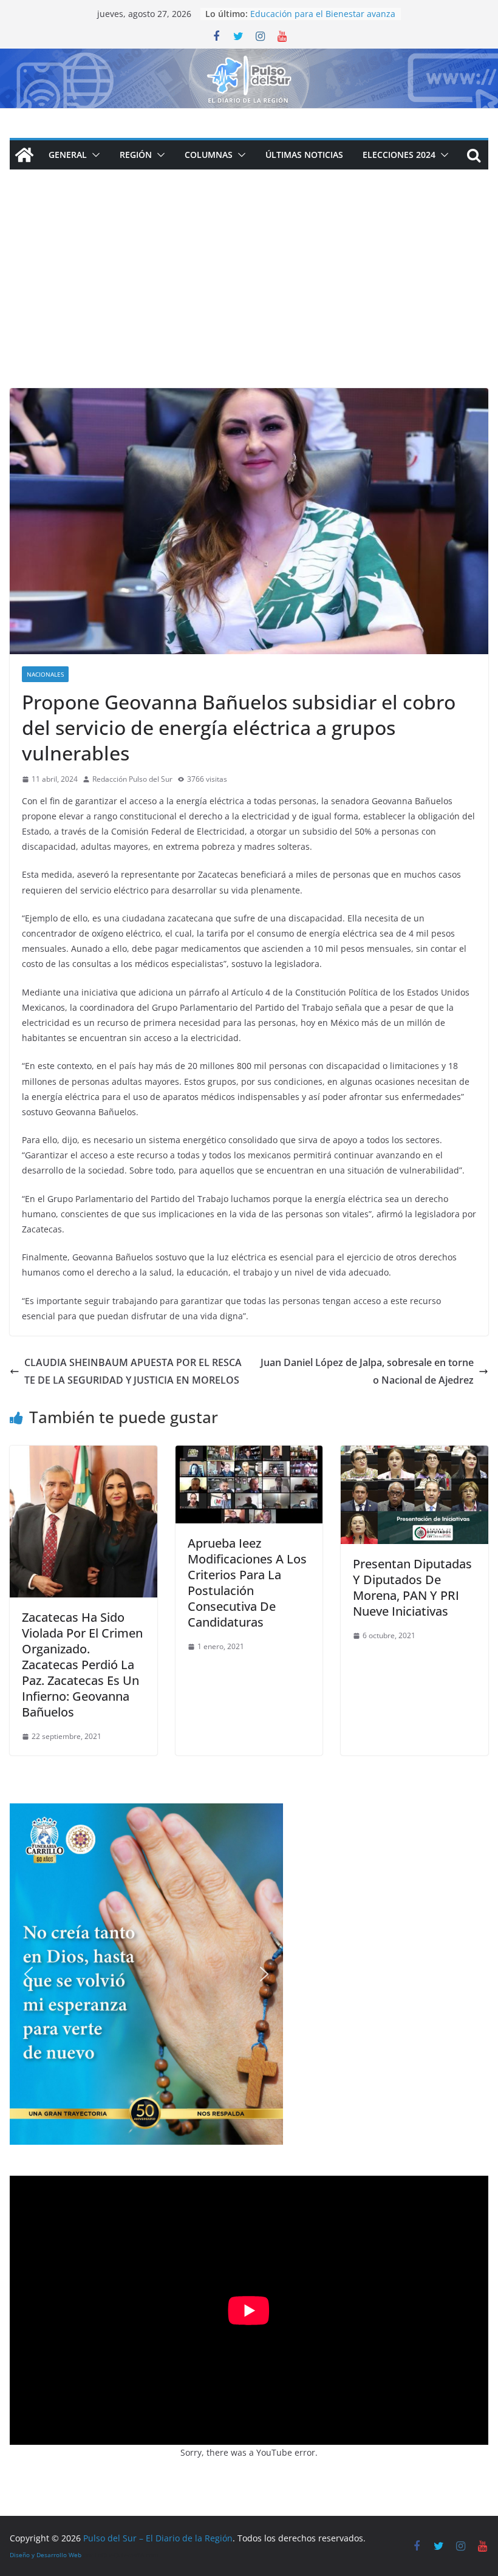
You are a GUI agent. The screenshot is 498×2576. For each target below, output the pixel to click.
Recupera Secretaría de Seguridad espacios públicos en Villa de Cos (320, 20)
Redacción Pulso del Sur (132, 779)
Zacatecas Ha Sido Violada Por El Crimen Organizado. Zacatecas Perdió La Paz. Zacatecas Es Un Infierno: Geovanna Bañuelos (82, 1665)
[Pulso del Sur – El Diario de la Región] (249, 57)
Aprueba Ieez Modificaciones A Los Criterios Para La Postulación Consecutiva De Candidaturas (247, 1583)
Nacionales (45, 674)
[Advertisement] (249, 297)
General (68, 155)
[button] (94, 155)
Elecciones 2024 (399, 155)
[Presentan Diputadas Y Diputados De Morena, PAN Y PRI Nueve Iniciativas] (414, 1454)
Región (136, 155)
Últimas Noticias (304, 155)
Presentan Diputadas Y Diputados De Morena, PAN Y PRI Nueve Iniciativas (412, 1587)
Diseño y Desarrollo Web (46, 2555)
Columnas (209, 155)
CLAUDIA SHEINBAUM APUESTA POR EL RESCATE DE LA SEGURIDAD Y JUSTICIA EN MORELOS (133, 1371)
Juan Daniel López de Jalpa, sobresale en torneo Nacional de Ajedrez (367, 1371)
